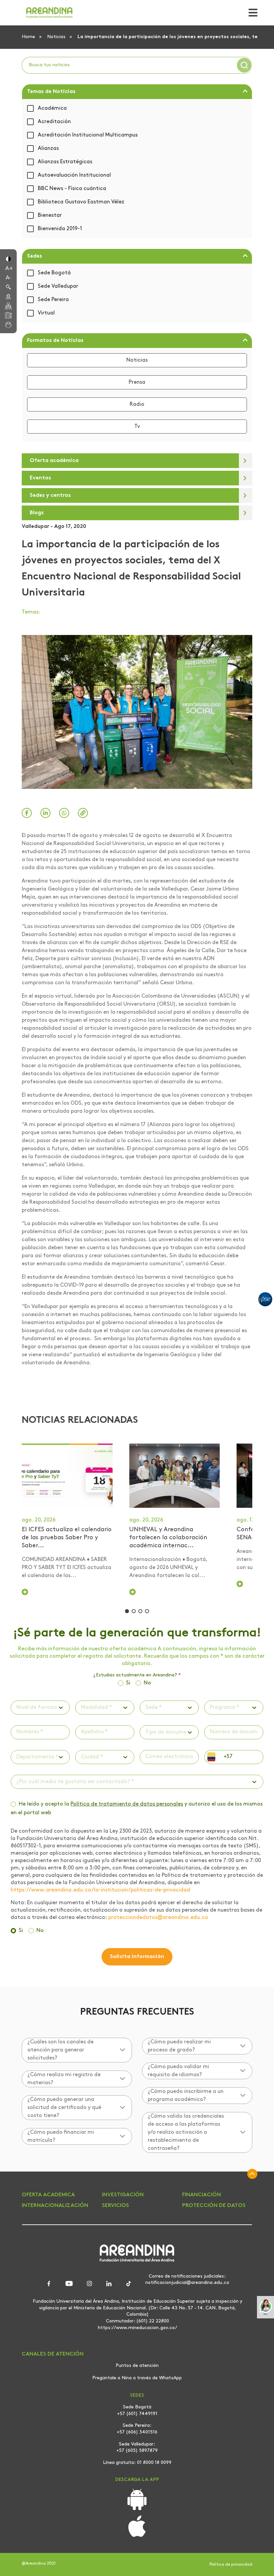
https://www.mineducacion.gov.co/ (138, 2328)
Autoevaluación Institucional (74, 175)
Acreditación (54, 122)
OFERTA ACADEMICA (48, 2195)
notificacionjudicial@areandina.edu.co (187, 2283)
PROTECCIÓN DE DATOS (214, 2206)
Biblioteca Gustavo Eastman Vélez (81, 202)
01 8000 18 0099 (154, 2463)
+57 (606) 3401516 (137, 2432)
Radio (137, 404)
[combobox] (17, 1708)
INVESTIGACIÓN (123, 2195)
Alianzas (48, 149)
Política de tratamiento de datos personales (127, 1804)
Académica (52, 108)
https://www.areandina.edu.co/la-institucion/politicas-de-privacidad (100, 1890)
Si (128, 1683)
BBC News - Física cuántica (72, 189)
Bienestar (50, 215)
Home (29, 37)
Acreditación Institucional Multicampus (88, 135)
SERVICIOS (115, 2206)
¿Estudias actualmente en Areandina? (137, 1675)
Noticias (57, 37)
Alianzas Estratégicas (65, 162)
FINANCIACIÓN (201, 2195)
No (147, 1683)
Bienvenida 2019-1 (60, 229)
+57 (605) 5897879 (137, 2451)
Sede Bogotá (54, 273)
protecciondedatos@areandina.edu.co (158, 1918)
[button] (8, 258)
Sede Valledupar (58, 286)
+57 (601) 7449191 (137, 2414)
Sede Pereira (53, 300)
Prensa (137, 382)
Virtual (46, 313)
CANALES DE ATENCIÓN (53, 2354)
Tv (137, 427)
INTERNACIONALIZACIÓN (55, 2206)
